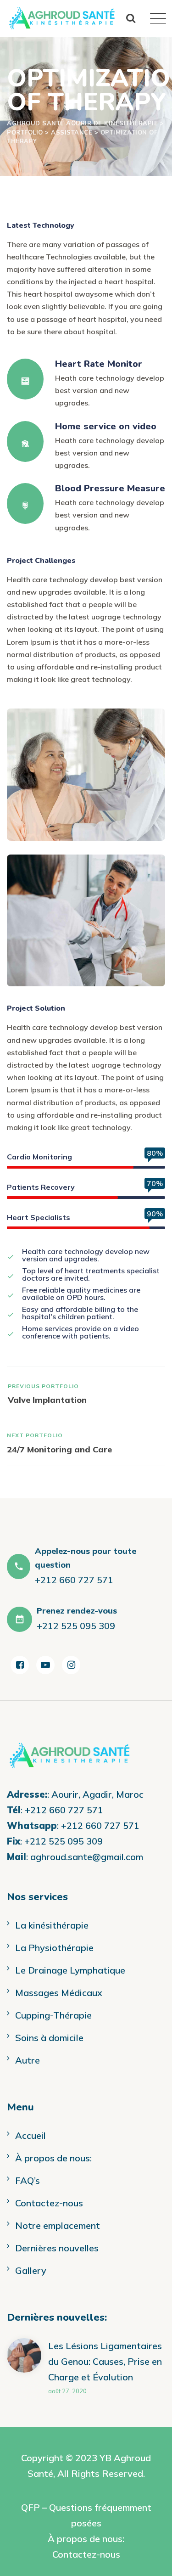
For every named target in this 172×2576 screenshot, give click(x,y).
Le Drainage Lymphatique (70, 1970)
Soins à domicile (49, 2038)
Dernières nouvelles (57, 2248)
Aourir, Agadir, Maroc (97, 1794)
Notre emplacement (58, 2225)
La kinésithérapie (52, 1925)
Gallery (31, 2270)
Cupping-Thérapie (53, 2015)
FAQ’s (28, 2180)
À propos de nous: (53, 2158)
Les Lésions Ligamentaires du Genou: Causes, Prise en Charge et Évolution (105, 2361)
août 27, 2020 (67, 2391)
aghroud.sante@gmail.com (87, 1857)
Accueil (31, 2135)
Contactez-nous (49, 2203)
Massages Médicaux (59, 1993)
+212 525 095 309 (64, 1841)
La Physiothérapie (54, 1948)
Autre (28, 2060)
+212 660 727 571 (64, 1810)
